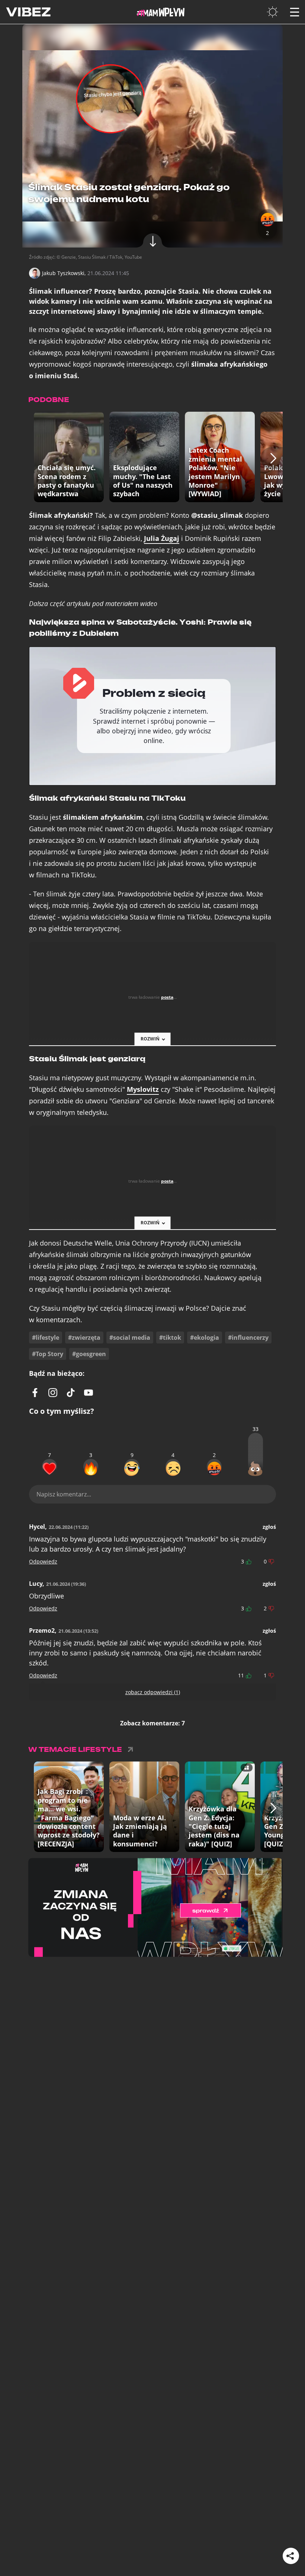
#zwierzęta (84, 1338)
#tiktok (170, 1338)
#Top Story (48, 1354)
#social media (130, 1338)
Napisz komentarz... (64, 1494)
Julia (162, 538)
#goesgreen (89, 1354)
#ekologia (205, 1338)
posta (167, 997)
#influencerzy (248, 1338)
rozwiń (150, 1039)
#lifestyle (46, 1338)
